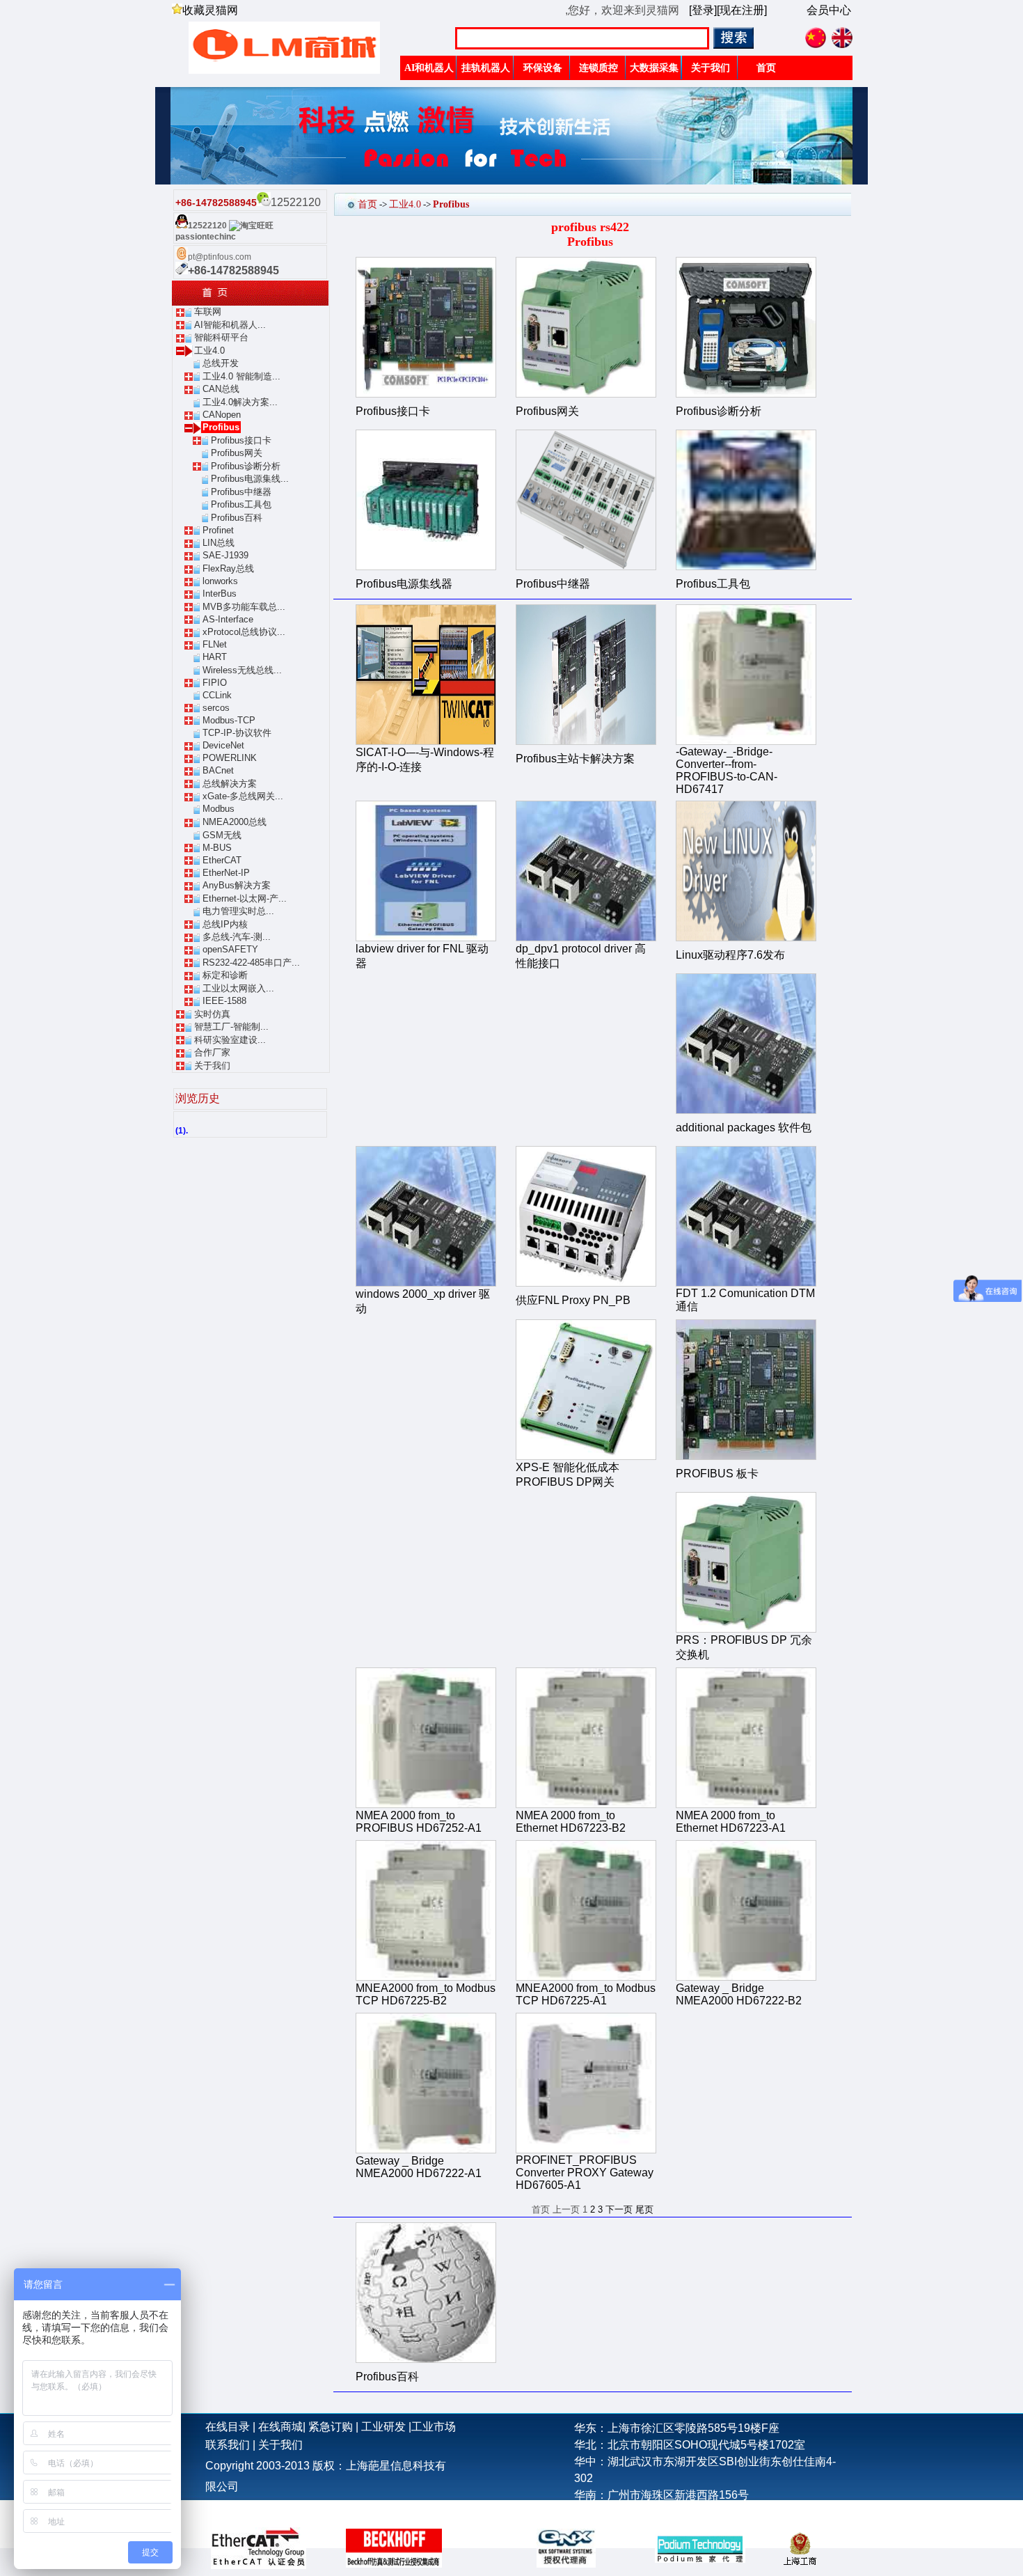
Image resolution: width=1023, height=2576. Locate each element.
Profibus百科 (237, 518)
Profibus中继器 (241, 492)
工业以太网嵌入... (238, 988)
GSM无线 (222, 835)
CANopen (222, 415)
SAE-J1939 (225, 555)
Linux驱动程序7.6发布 (730, 955)
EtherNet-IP (226, 873)
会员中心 (829, 10)
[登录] (703, 10)
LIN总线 (219, 543)
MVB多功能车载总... (244, 607)
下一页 (619, 2209)
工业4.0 (209, 351)
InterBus (220, 594)
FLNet (215, 644)
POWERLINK (230, 758)
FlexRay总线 (228, 568)
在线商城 (280, 2427)
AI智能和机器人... (230, 325)
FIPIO (215, 683)
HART (215, 657)
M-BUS (217, 848)
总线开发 (221, 363)
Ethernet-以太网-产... (245, 898)
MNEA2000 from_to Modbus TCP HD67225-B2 (426, 1994)
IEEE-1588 (224, 1001)
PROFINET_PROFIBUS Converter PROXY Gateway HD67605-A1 (585, 2173)
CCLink (217, 695)
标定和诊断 (225, 975)
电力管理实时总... (238, 911)
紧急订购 (331, 2427)
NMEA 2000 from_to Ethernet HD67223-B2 (571, 1822)
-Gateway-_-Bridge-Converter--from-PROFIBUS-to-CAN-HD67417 (727, 770)
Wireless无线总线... (242, 670)
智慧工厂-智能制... (231, 1027)
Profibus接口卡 (241, 440)
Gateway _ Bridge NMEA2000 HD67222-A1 (419, 2167)
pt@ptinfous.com (220, 257)
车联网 (208, 312)
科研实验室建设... (230, 1040)
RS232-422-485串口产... (251, 963)
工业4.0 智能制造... (241, 376)
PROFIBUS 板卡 (717, 1474)
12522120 (207, 226)
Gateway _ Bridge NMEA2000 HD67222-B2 (739, 1994)
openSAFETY (230, 949)
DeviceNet (223, 745)
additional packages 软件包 (744, 1128)
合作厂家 (212, 1052)
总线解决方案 (230, 784)
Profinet (218, 530)
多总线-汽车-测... (237, 937)
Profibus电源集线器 (404, 584)
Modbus (219, 809)
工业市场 (434, 2427)
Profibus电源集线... (250, 479)
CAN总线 (221, 389)
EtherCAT (222, 860)
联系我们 (228, 2445)
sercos (216, 708)
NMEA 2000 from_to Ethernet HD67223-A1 (731, 1822)
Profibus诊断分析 (246, 466)
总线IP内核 (225, 924)
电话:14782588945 (621, 2512)
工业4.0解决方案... (240, 402)
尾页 (644, 2209)
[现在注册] (742, 10)
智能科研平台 (221, 337)
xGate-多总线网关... (243, 796)
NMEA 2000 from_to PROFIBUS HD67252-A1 (419, 1822)
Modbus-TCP (229, 720)
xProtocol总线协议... (244, 632)
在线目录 (228, 2427)
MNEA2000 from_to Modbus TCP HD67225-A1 (586, 1994)
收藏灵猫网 (210, 10)
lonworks (220, 581)
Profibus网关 (237, 453)
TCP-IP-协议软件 (237, 733)
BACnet (218, 770)
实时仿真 (212, 1014)
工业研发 (383, 2427)
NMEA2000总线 (235, 822)
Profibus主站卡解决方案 (575, 759)
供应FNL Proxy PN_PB (573, 1300)
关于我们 (212, 1066)
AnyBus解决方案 (237, 885)
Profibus (221, 427)
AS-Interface (228, 619)
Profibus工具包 (241, 504)
